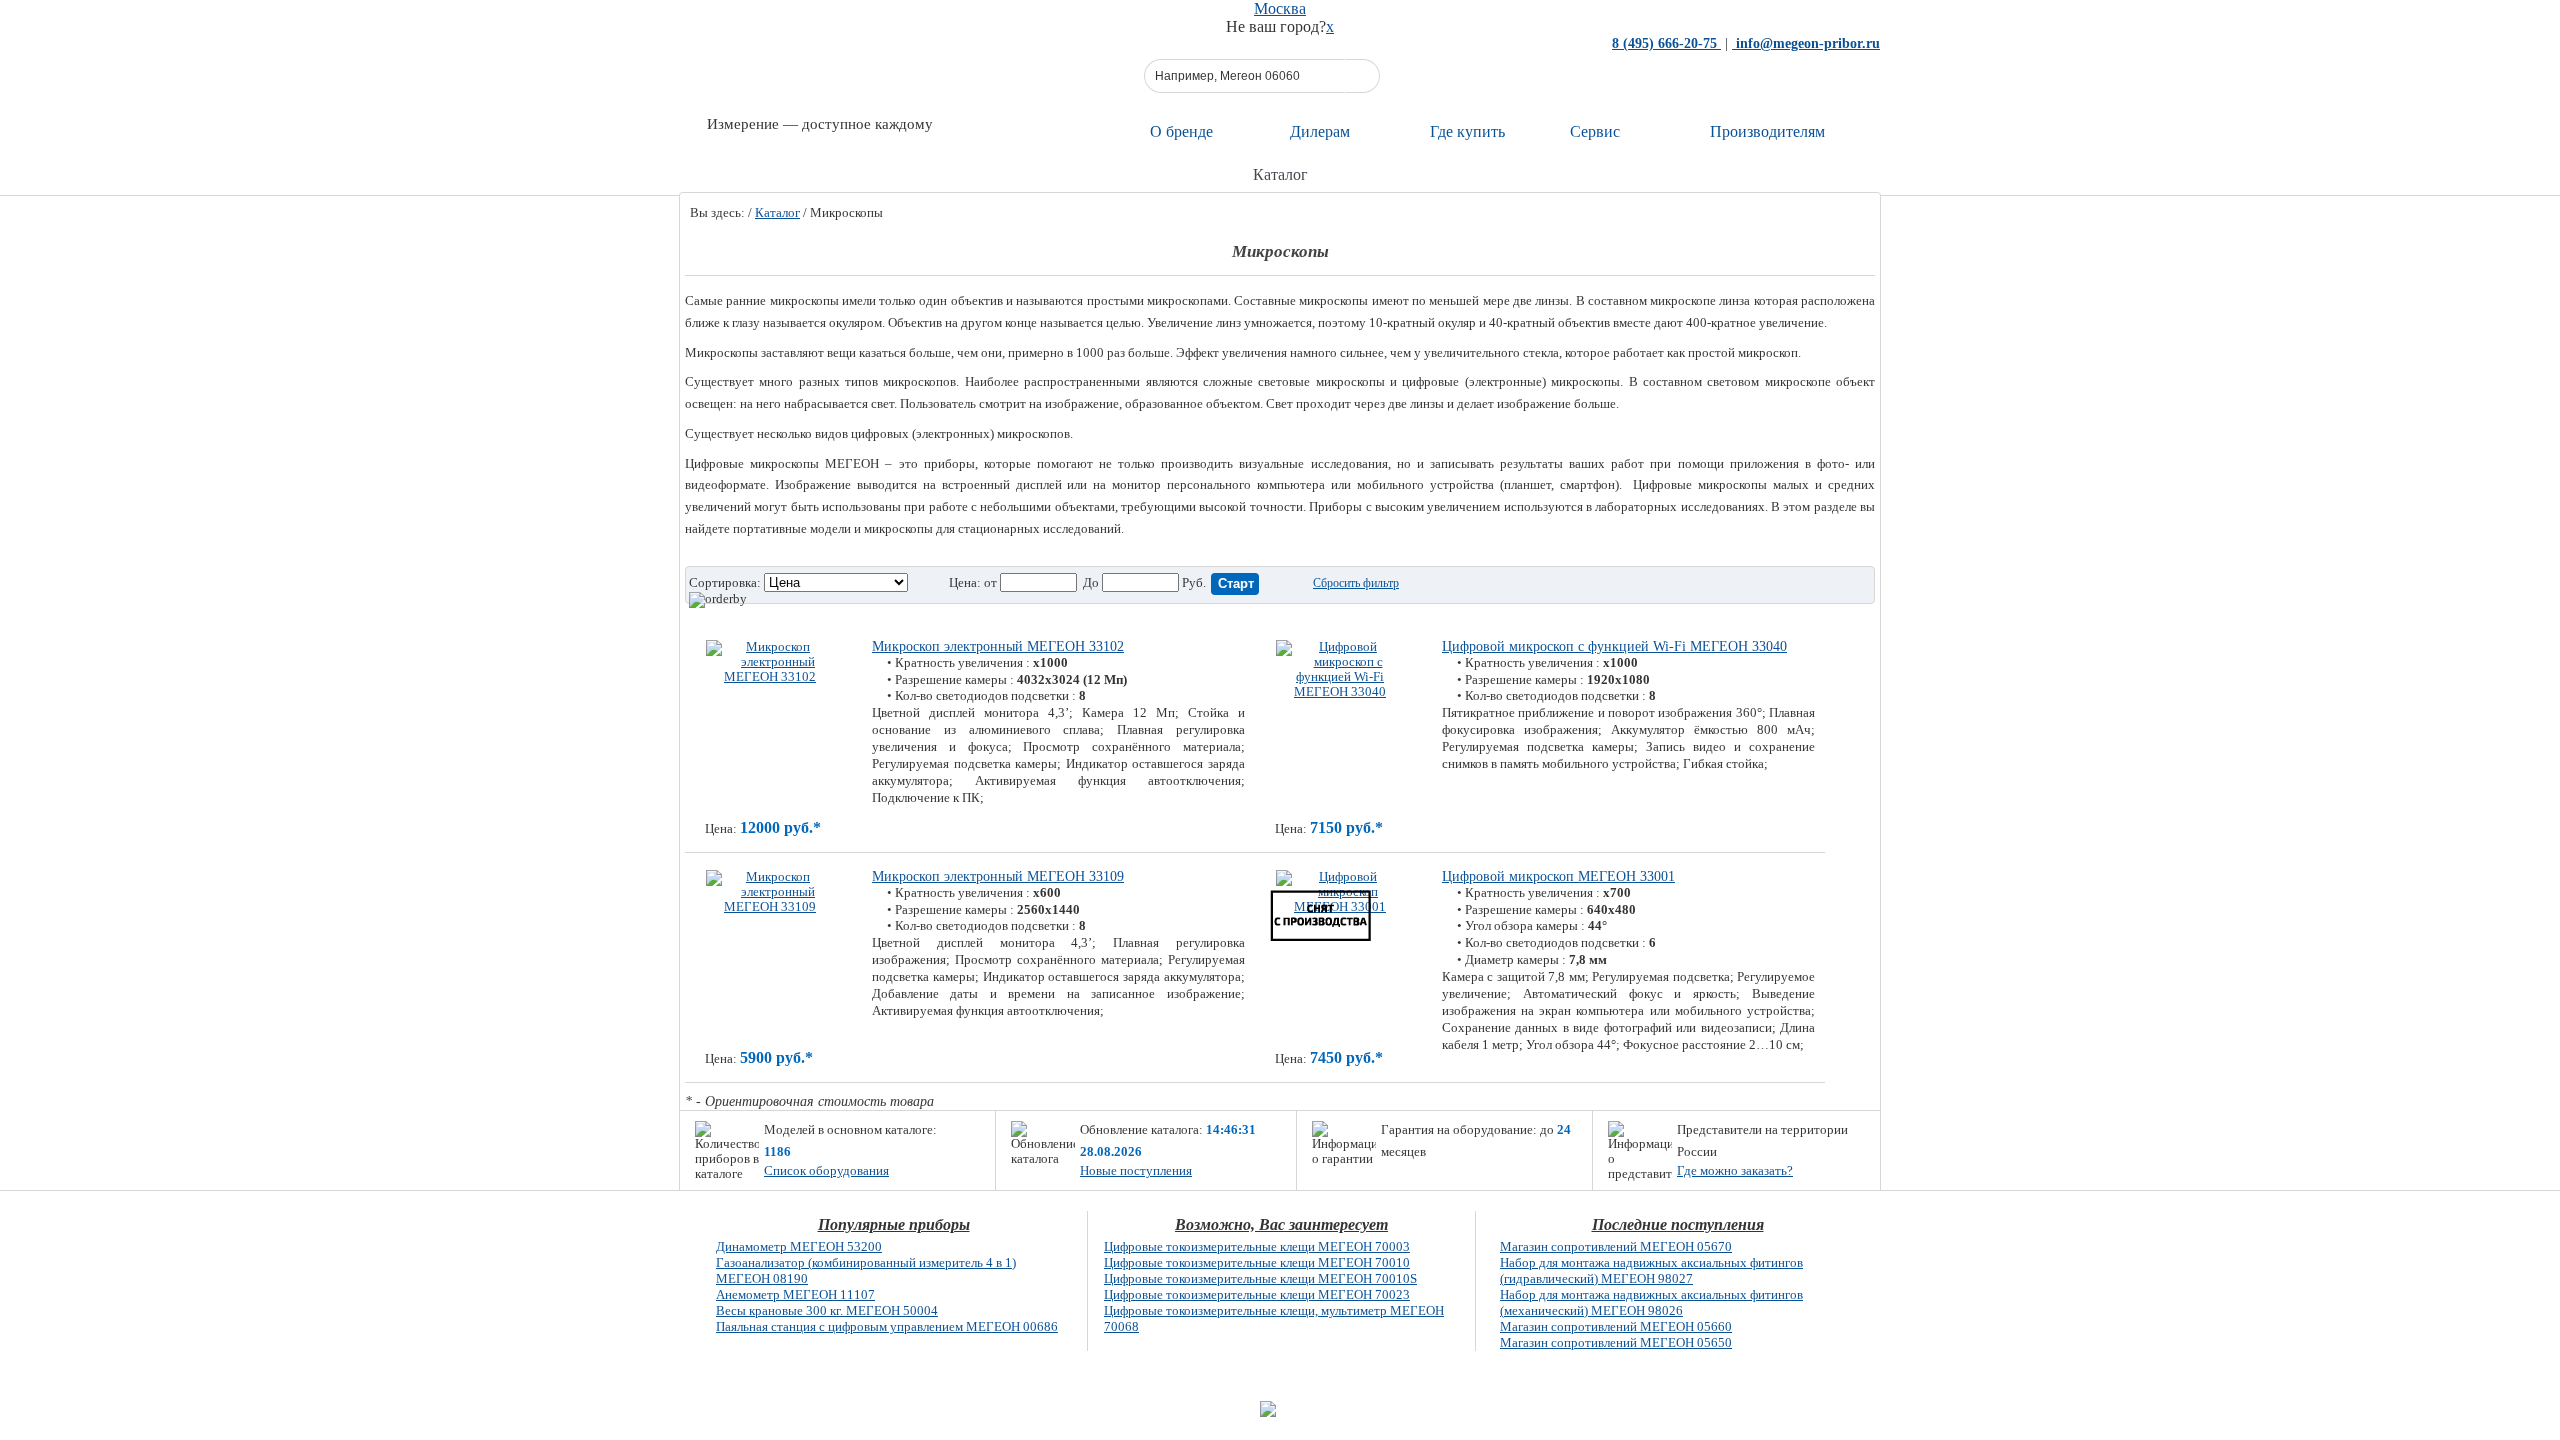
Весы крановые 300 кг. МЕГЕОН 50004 (827, 1310)
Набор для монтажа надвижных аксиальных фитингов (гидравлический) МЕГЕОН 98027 (1651, 1270)
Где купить (1467, 131)
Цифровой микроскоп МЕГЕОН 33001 (1558, 876)
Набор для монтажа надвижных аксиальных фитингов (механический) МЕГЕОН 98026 (1651, 1302)
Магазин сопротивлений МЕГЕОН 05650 (1616, 1342)
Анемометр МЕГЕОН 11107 (795, 1294)
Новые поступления (1136, 1170)
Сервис (1595, 131)
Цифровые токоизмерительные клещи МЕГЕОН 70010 (1257, 1262)
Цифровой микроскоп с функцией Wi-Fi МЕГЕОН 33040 (1614, 646)
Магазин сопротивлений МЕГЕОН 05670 (1616, 1246)
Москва (1280, 8)
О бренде (1181, 131)
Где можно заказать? (1735, 1170)
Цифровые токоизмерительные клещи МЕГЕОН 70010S (1260, 1278)
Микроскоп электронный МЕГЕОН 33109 (998, 876)
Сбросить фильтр (1356, 583)
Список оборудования (826, 1170)
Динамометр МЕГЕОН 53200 (799, 1246)
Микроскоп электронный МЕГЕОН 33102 (998, 646)
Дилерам (1320, 131)
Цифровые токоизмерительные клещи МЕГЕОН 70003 (1257, 1246)
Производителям (1767, 131)
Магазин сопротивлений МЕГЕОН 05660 (1616, 1326)
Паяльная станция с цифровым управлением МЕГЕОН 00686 (887, 1326)
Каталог (777, 212)
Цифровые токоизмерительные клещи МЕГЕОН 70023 (1257, 1294)
